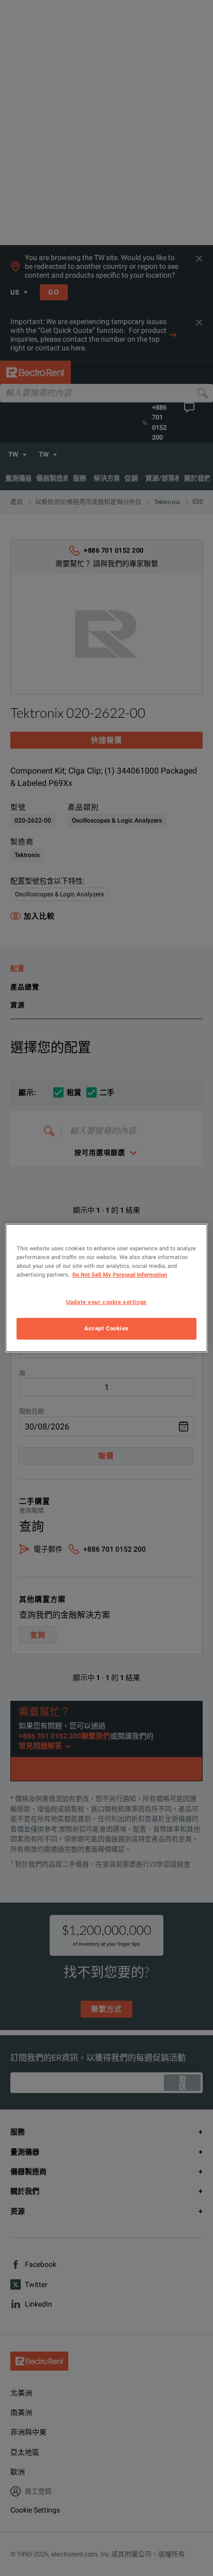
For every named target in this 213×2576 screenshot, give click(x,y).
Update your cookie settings (106, 1302)
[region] (106, 1288)
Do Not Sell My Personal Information (120, 1275)
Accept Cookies (106, 1328)
